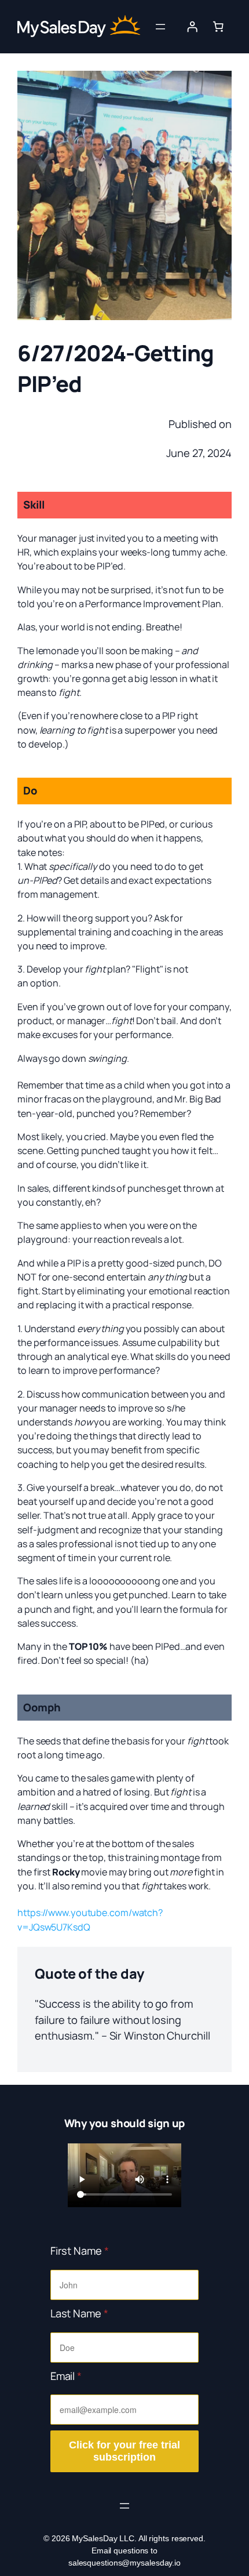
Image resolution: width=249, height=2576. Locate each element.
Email (66, 2376)
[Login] (192, 27)
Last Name (79, 2313)
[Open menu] (160, 27)
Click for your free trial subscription (124, 2451)
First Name (80, 2251)
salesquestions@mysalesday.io (124, 2563)
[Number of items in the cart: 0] (218, 27)
